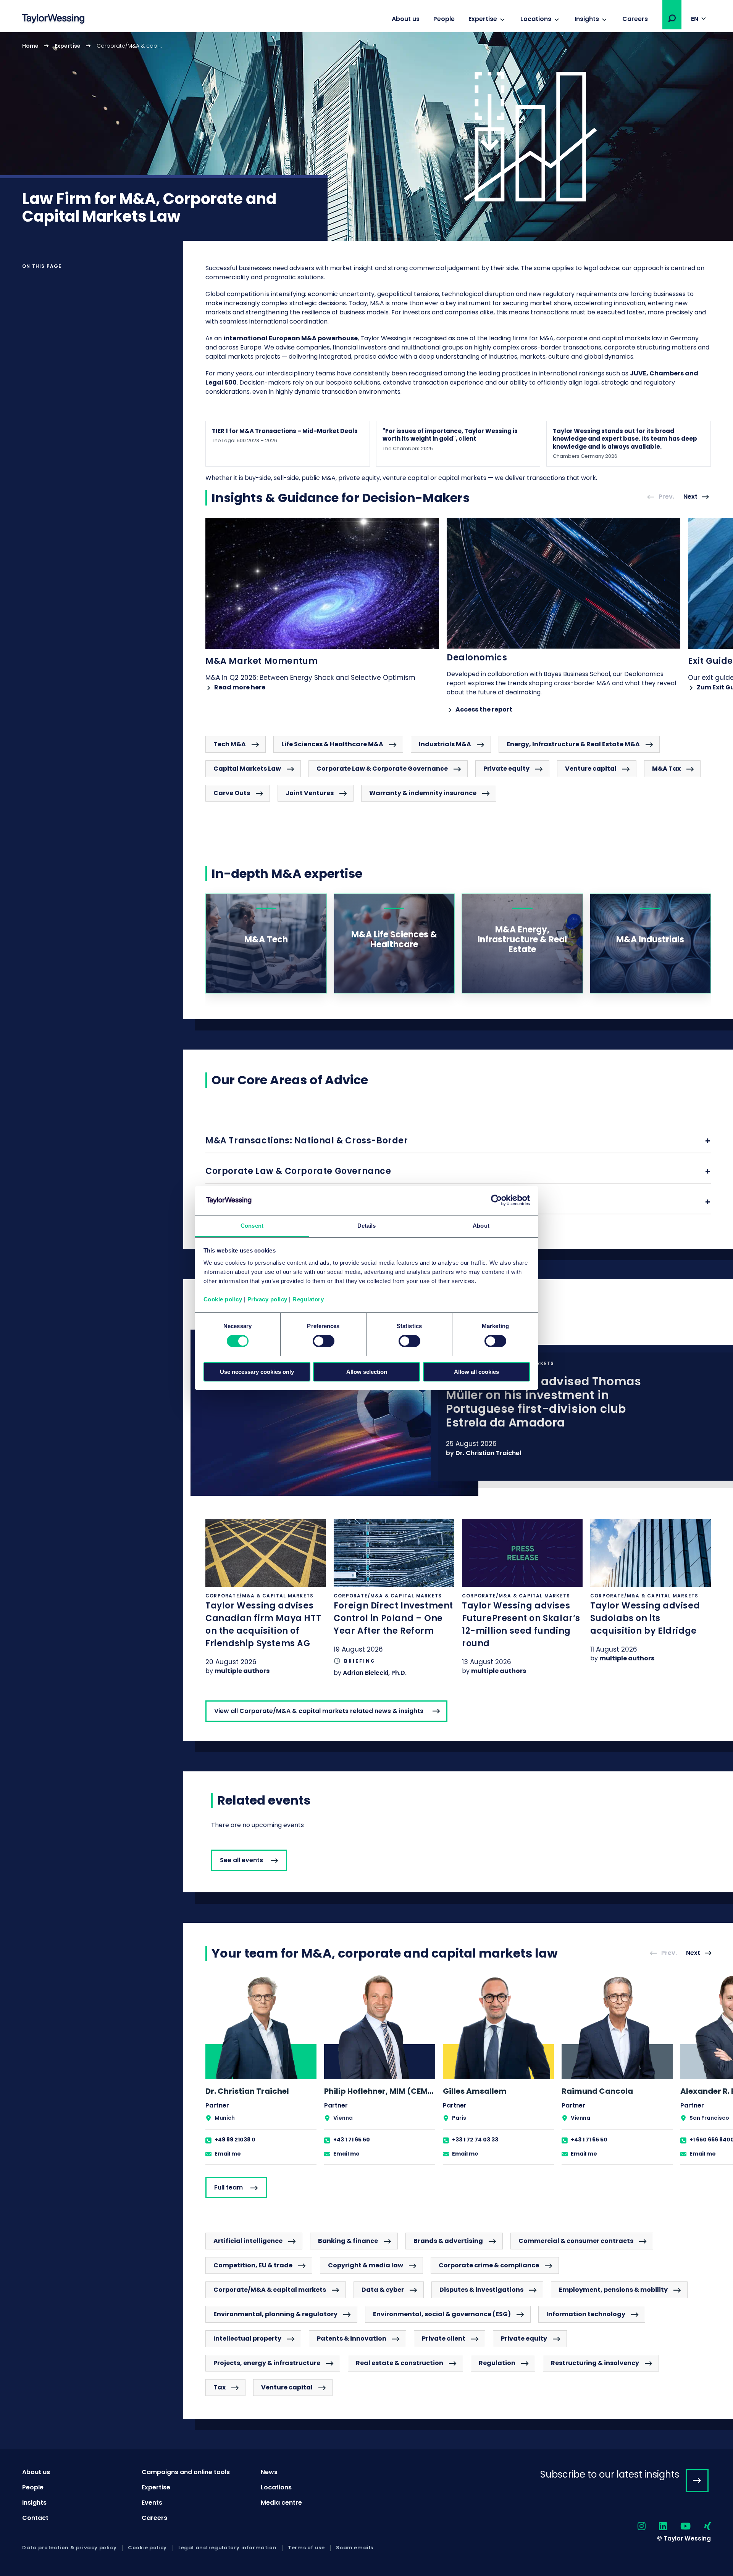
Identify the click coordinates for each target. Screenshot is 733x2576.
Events (152, 2503)
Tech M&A (230, 744)
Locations (536, 19)
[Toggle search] (672, 18)
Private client (444, 2339)
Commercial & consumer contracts (576, 2241)
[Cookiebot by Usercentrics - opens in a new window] (496, 1200)
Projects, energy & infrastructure (267, 2363)
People (444, 19)
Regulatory (308, 1299)
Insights (587, 19)
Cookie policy (223, 1299)
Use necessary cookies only (257, 1372)
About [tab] (481, 1226)
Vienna (343, 2118)
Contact (35, 2518)
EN (695, 19)
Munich (225, 2118)
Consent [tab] (252, 1226)
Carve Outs (232, 793)
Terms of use (306, 2548)
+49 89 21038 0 (235, 2140)
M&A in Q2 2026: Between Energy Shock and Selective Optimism (310, 673)
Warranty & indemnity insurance (423, 793)
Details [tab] (367, 1226)
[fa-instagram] (635, 2527)
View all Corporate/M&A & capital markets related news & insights (319, 1711)
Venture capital (591, 769)
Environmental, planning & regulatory (275, 2314)
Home (30, 46)
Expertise (483, 19)
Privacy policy (267, 1299)
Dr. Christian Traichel (488, 1453)
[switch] (324, 1341)
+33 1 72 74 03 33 (475, 2140)
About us (406, 19)
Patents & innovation (352, 2339)
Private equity (506, 769)
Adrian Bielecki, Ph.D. (375, 1673)
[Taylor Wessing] (53, 20)
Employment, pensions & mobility (613, 2290)
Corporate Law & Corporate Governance (382, 769)
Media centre (281, 2503)
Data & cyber (383, 2290)
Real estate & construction (400, 2363)
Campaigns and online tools (186, 2472)
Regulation (497, 2363)
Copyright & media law (366, 2265)
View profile (261, 2069)
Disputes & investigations (481, 2290)
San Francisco (709, 2118)
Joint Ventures (310, 793)
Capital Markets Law (247, 769)
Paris (459, 2118)
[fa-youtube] (679, 2527)
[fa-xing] (701, 2527)
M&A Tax (666, 769)
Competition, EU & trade (253, 2265)
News (269, 2472)
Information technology (586, 2314)
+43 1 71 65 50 (352, 2140)
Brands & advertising (448, 2241)
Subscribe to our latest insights (610, 2474)
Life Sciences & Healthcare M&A (332, 744)
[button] (672, 18)
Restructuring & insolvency (595, 2363)
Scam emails (355, 2548)
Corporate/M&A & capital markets (270, 2290)
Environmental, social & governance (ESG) (442, 2314)
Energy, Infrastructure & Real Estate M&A (573, 744)
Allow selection (367, 1372)
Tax (220, 2387)
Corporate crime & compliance (489, 2265)
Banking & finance (348, 2241)
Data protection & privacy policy (69, 2548)
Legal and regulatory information (227, 2548)
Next (690, 497)
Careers (635, 19)
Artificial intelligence (248, 2241)
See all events (241, 1860)
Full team (228, 2187)
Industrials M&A (445, 744)
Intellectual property (247, 2339)
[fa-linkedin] (656, 2527)
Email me (228, 2154)
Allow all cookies (476, 1372)
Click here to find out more (458, 1413)
